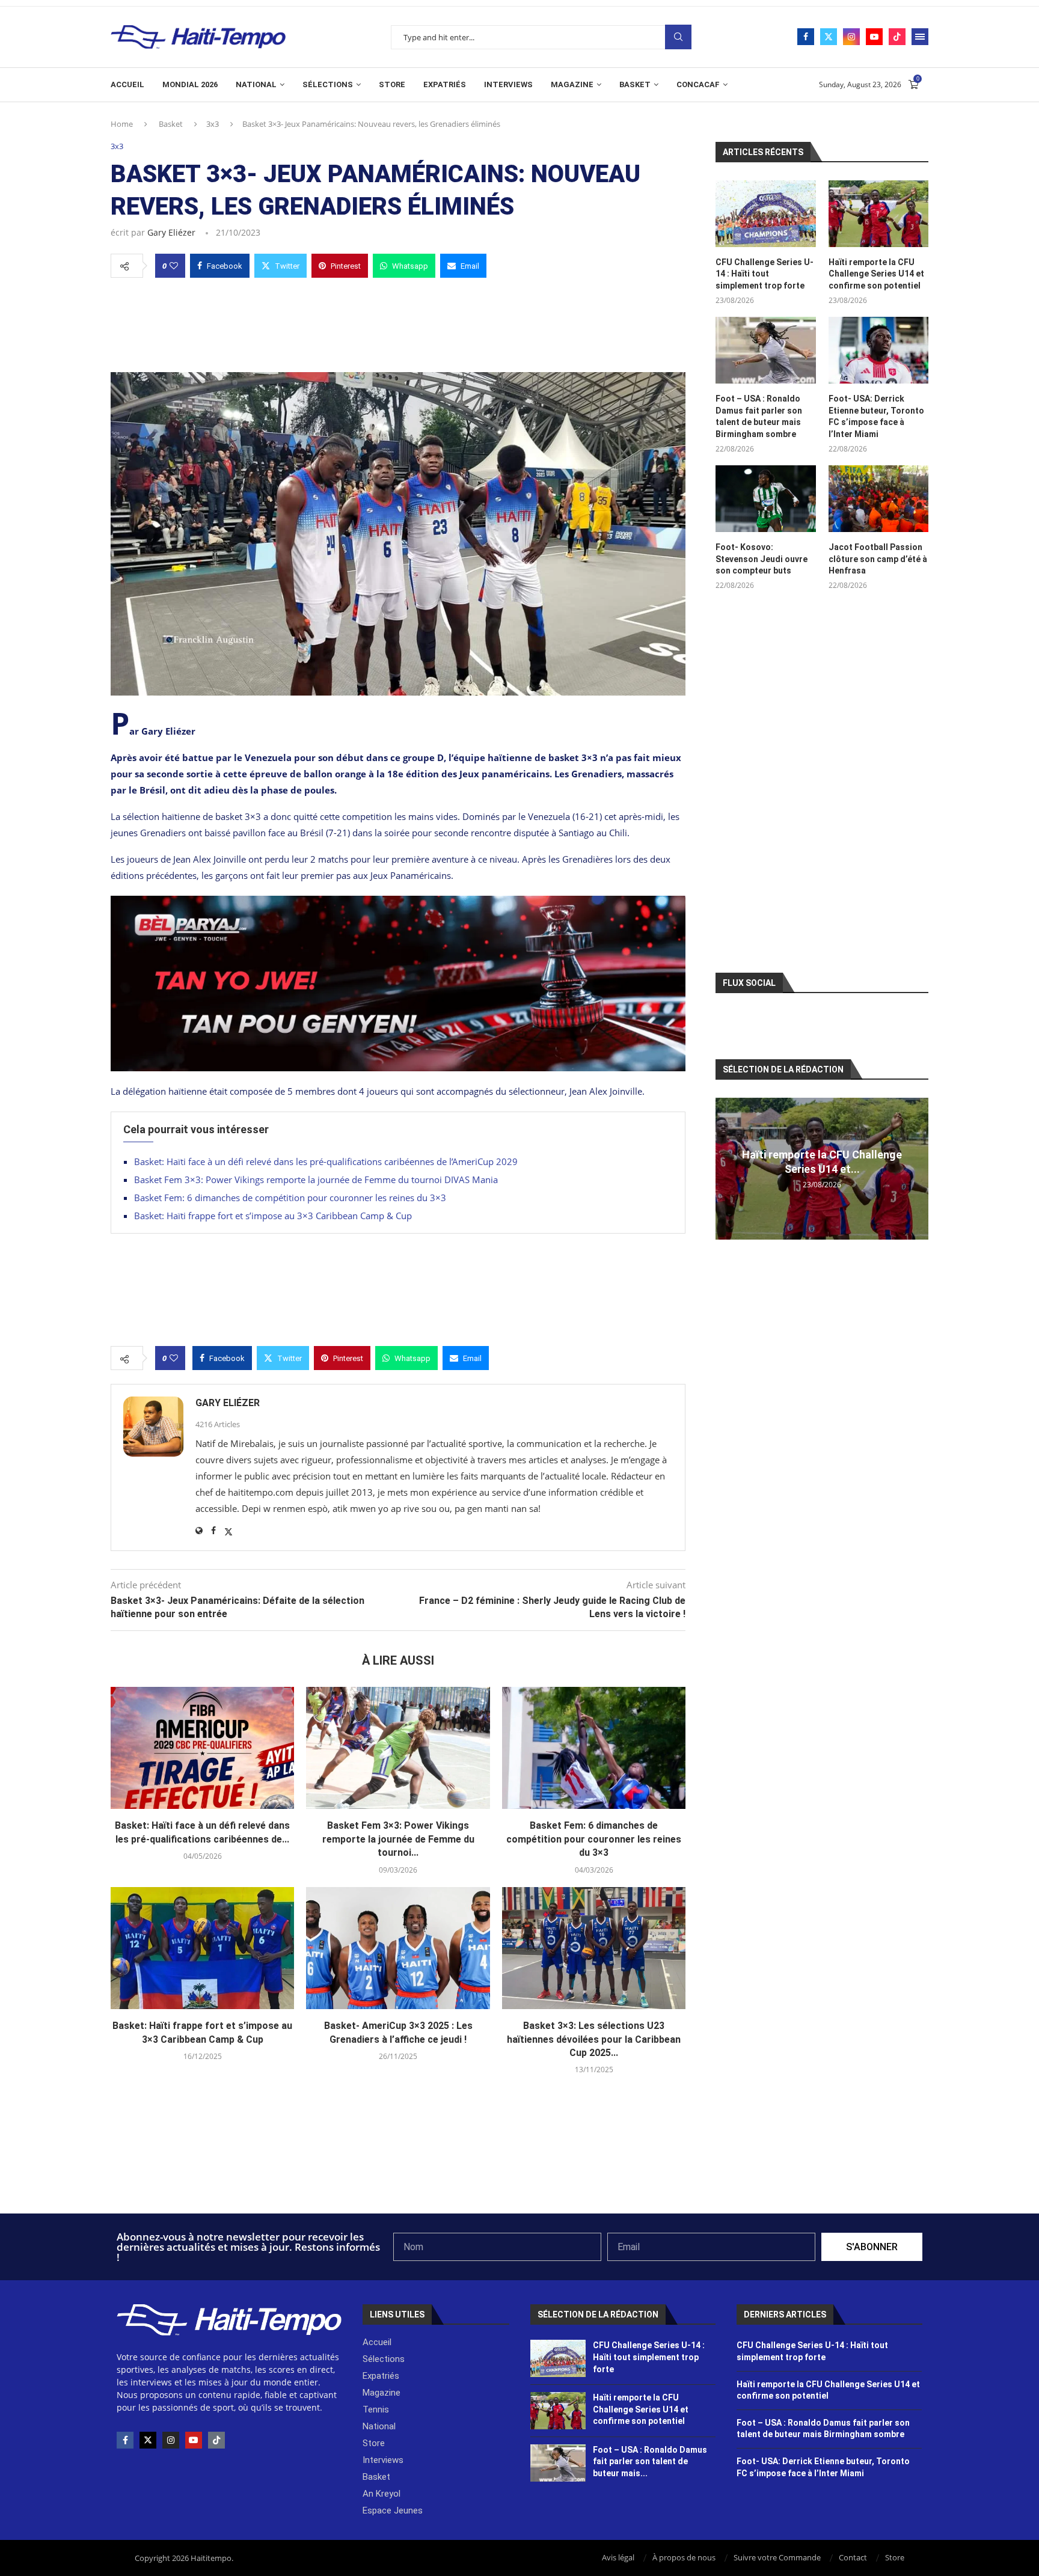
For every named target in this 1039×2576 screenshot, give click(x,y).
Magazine (572, 84)
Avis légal (618, 2557)
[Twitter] (829, 37)
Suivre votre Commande (777, 2557)
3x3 (213, 124)
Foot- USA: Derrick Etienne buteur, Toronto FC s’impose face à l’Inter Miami (876, 416)
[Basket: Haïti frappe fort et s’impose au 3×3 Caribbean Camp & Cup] (202, 1948)
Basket (635, 84)
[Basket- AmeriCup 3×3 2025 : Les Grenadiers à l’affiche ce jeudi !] (398, 1948)
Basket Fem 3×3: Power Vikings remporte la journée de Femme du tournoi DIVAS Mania (316, 1179)
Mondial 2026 (190, 84)
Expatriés (445, 84)
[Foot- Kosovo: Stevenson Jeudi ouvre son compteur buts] (765, 499)
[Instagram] (851, 37)
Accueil (127, 84)
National (256, 84)
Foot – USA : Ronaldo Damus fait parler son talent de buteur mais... (650, 2461)
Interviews (508, 84)
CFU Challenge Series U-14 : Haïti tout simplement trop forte (765, 274)
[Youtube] (874, 37)
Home (122, 124)
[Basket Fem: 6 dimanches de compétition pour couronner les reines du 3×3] (594, 1748)
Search (678, 37)
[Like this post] (174, 266)
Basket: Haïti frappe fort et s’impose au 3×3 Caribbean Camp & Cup (273, 1216)
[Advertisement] (398, 322)
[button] (726, 1168)
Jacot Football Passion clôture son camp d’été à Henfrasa (878, 559)
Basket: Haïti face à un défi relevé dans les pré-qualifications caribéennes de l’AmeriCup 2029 (326, 1161)
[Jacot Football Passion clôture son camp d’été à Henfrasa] (878, 499)
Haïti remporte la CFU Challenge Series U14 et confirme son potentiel (876, 274)
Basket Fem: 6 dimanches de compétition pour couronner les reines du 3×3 (290, 1198)
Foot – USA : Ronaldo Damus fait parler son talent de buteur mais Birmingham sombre (759, 416)
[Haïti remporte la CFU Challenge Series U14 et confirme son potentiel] (878, 214)
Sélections (328, 84)
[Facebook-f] (125, 2440)
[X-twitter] (148, 2440)
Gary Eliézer (171, 232)
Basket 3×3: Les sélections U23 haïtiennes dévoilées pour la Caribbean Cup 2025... (594, 2039)
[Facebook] (806, 37)
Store (392, 84)
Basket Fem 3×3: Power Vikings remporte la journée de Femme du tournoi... (398, 1839)
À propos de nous (684, 2557)
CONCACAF (698, 84)
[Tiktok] (897, 37)
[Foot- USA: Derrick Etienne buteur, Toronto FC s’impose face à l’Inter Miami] (878, 350)
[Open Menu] (920, 37)
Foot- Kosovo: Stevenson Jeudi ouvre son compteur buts (762, 559)
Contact (853, 2557)
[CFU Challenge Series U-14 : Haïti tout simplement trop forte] (765, 214)
